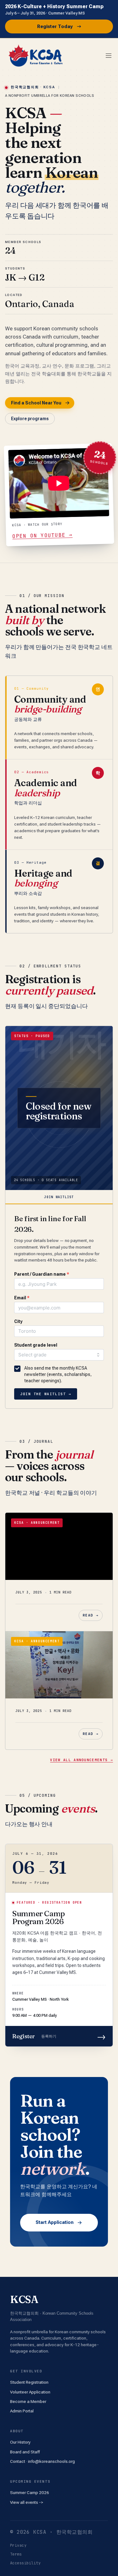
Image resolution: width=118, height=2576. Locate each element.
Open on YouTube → (42, 536)
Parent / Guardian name (42, 1274)
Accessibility (25, 2563)
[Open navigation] (109, 55)
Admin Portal (22, 2411)
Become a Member (28, 2401)
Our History (20, 2442)
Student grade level (36, 1345)
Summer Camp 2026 (30, 2492)
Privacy (18, 2545)
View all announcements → (81, 1760)
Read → (91, 1615)
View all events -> (27, 2502)
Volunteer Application (30, 2392)
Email (22, 1298)
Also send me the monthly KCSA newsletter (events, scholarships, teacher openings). (58, 1375)
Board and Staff (25, 2452)
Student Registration (29, 2382)
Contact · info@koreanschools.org (42, 2461)
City (18, 1321)
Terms (16, 2554)
